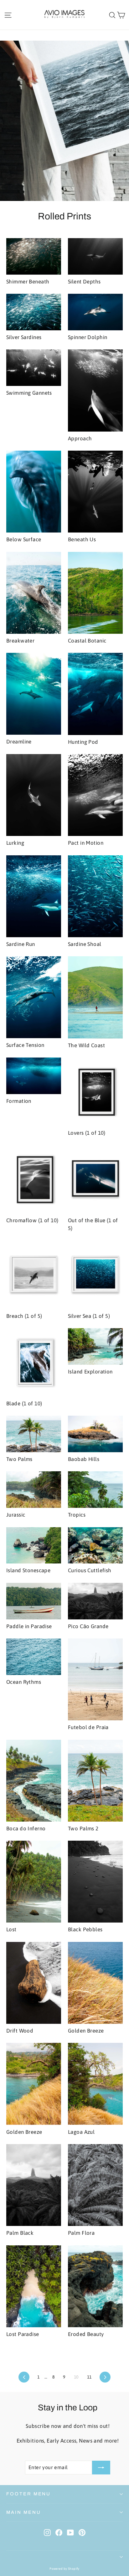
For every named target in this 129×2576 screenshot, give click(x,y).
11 (89, 2377)
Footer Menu (28, 2494)
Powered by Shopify (64, 2569)
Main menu (23, 2512)
